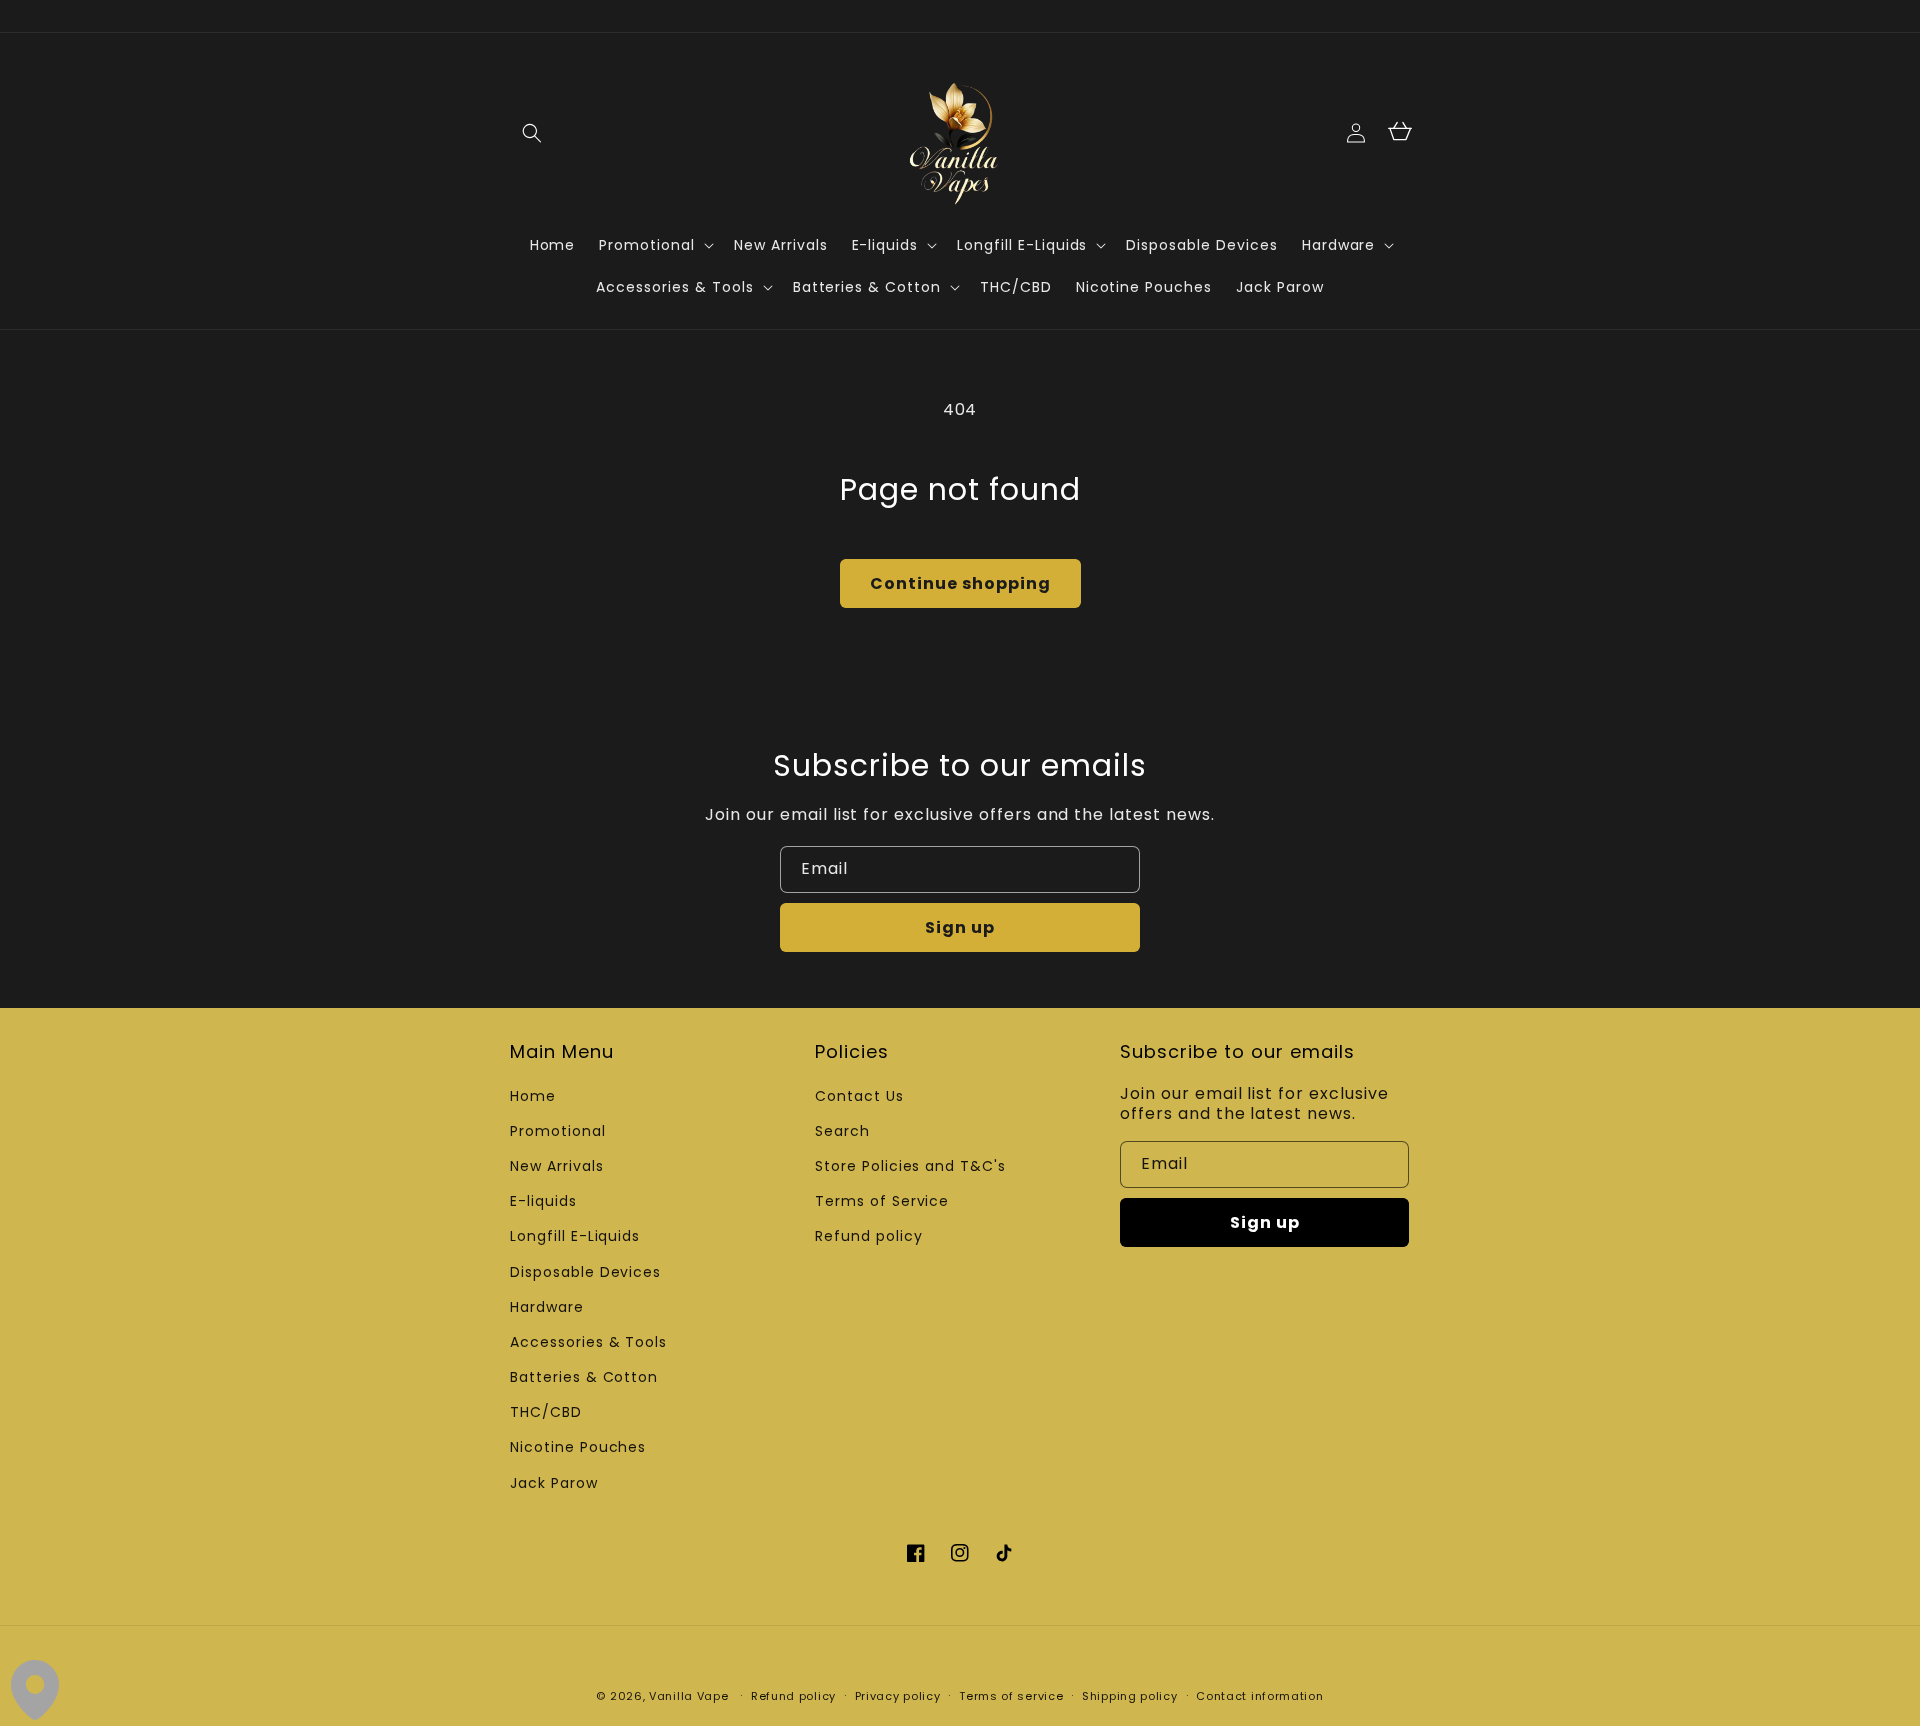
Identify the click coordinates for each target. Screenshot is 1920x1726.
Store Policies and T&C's (910, 1166)
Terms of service (1011, 1696)
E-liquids (543, 1201)
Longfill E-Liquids (575, 1236)
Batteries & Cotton (584, 1377)
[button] (532, 133)
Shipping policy (1130, 1696)
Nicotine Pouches (578, 1447)
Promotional (558, 1131)
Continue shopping (960, 583)
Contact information (1259, 1696)
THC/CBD (546, 1412)
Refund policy (868, 1236)
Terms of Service (882, 1201)
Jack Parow (554, 1483)
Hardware (547, 1307)
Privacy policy (898, 1696)
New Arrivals (557, 1166)
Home (533, 1096)
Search (842, 1131)
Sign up (960, 927)
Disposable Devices (585, 1272)
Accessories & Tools (588, 1342)
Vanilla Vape (688, 1696)
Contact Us (859, 1096)
